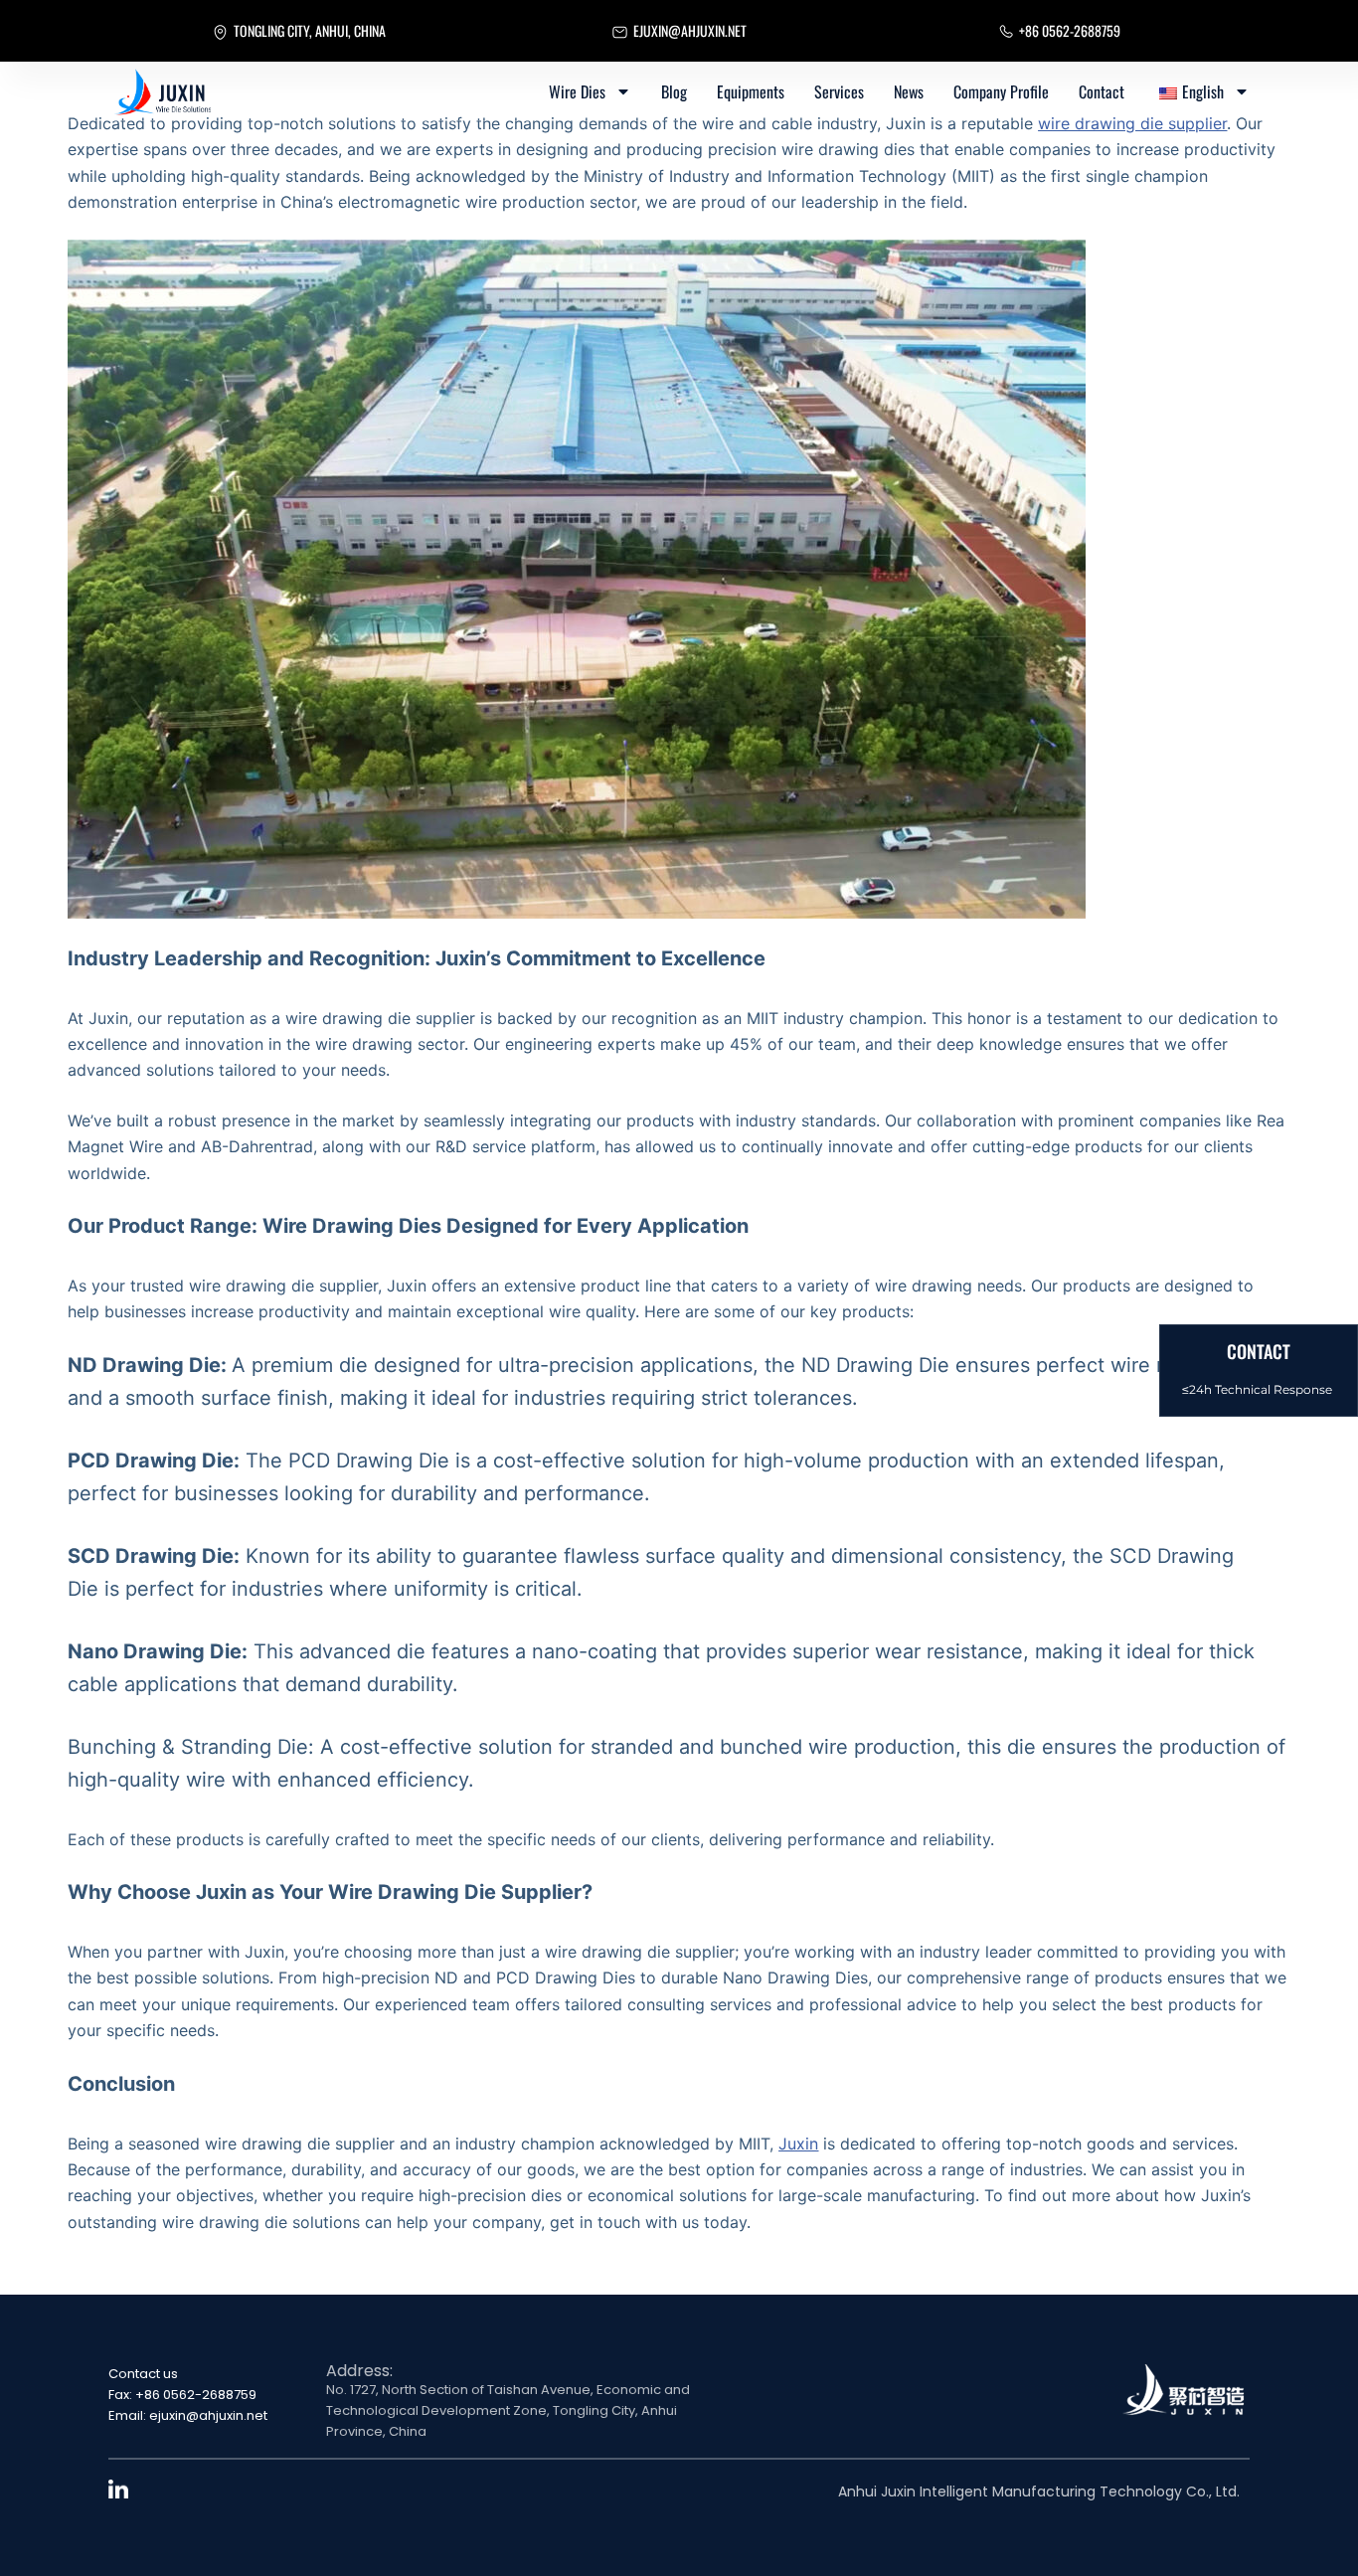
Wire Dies (577, 91)
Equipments (751, 91)
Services (839, 91)
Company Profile (1001, 91)
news (909, 91)
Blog (674, 91)
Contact (1102, 91)
